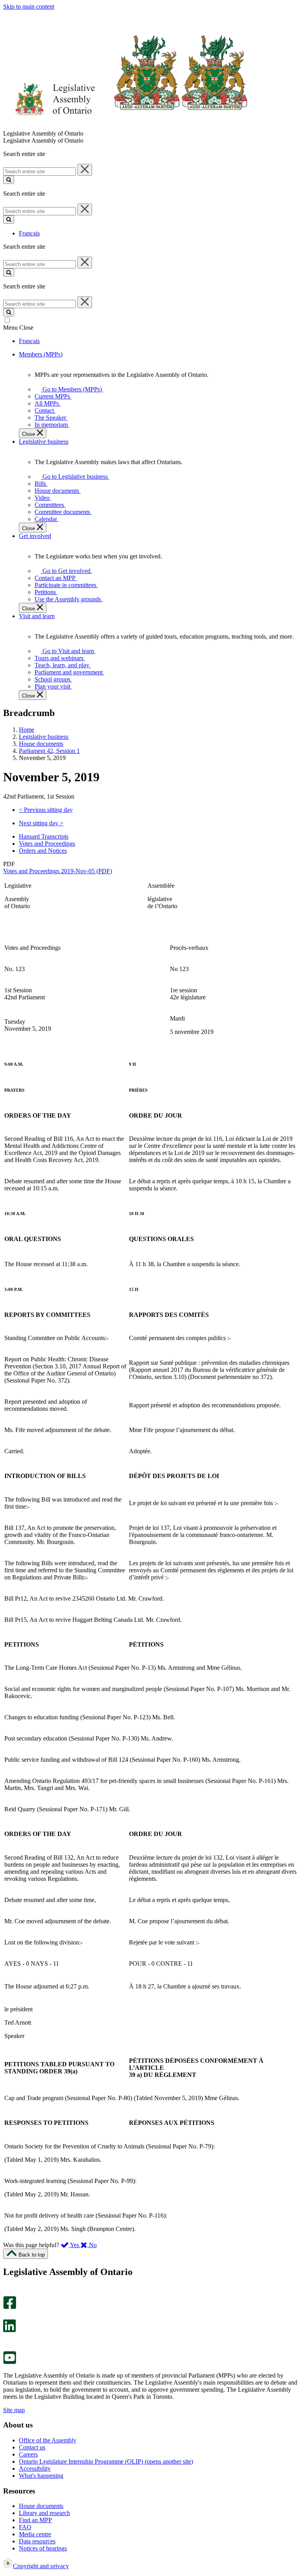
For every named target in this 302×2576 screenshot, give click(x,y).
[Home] (126, 126)
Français (29, 233)
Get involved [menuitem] (35, 536)
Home (27, 730)
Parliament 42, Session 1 (49, 751)
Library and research (44, 2513)
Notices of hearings (43, 2548)
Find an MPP (35, 2520)
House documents (41, 744)
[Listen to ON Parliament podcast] (7, 2340)
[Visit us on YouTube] (10, 2362)
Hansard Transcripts (44, 836)
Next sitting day (41, 823)
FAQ (25, 2527)
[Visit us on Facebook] (10, 2307)
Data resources (37, 2541)
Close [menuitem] (29, 434)
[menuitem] (71, 389)
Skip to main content (29, 6)
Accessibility (35, 2469)
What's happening (41, 2476)
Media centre (35, 2534)
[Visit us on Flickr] (8, 2347)
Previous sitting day (46, 810)
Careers (28, 2454)
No (92, 2245)
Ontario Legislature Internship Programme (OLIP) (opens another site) (106, 2461)
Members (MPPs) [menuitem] (41, 354)
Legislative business (44, 737)
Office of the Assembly (48, 2440)
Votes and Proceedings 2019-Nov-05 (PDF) (58, 871)
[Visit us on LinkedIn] (9, 2330)
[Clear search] (85, 170)
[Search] (9, 180)
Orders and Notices (43, 851)
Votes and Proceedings (47, 844)
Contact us (32, 2447)
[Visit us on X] (7, 2316)
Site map (14, 2410)
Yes (75, 2245)
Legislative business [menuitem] (44, 442)
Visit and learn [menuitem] (37, 616)
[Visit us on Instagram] (8, 2292)
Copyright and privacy (41, 2566)
